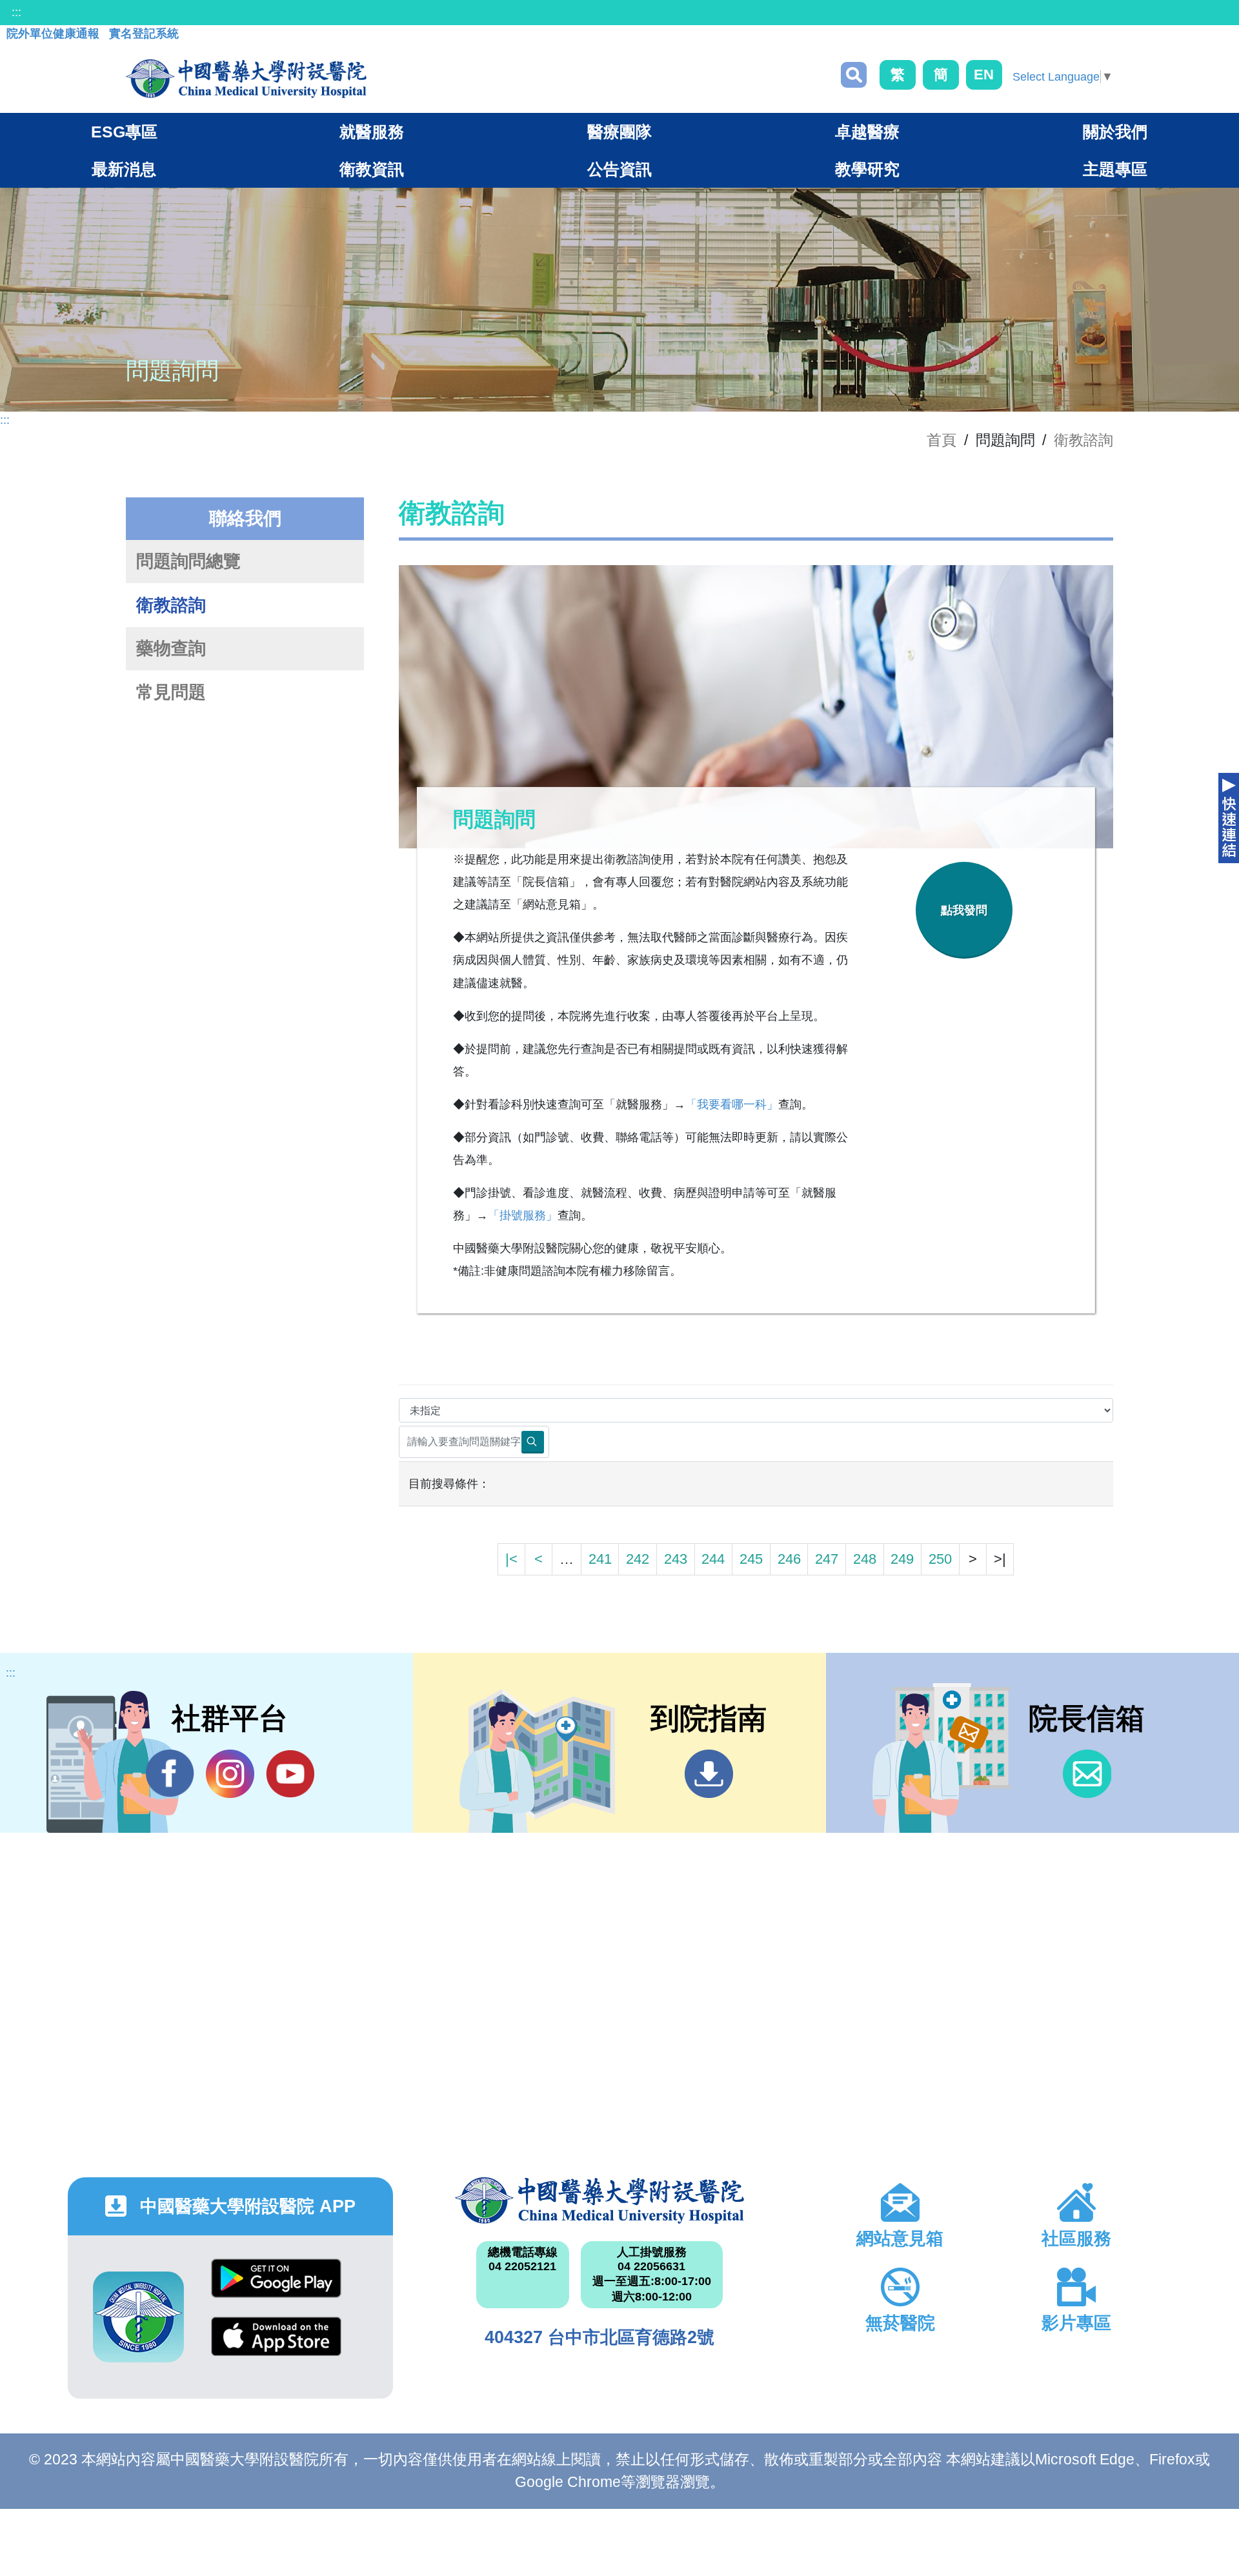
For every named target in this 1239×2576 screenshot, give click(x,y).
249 (902, 1559)
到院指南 (709, 1774)
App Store (276, 2346)
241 (600, 1559)
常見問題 (171, 692)
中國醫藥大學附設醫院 (599, 2201)
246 (789, 1559)
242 (638, 1559)
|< (511, 1559)
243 (676, 1559)
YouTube (290, 1774)
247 (827, 1559)
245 (751, 1559)
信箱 (1087, 1774)
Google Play (276, 2288)
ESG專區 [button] (124, 132)
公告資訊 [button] (619, 169)
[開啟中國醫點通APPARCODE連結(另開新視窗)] (138, 2317)
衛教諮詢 (1083, 440)
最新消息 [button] (124, 169)
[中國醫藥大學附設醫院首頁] (246, 79)
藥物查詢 (171, 648)
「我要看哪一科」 (732, 1104)
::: (16, 12)
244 (713, 1559)
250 (940, 1559)
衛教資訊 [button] (372, 169)
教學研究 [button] (867, 169)
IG (230, 1774)
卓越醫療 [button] (867, 132)
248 (865, 1559)
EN (984, 75)
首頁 (942, 440)
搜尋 (854, 75)
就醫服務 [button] (372, 132)
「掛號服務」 (523, 1215)
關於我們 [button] (1115, 132)
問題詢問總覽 (188, 561)
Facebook (170, 1774)
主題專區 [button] (1115, 169)
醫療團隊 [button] (619, 132)
